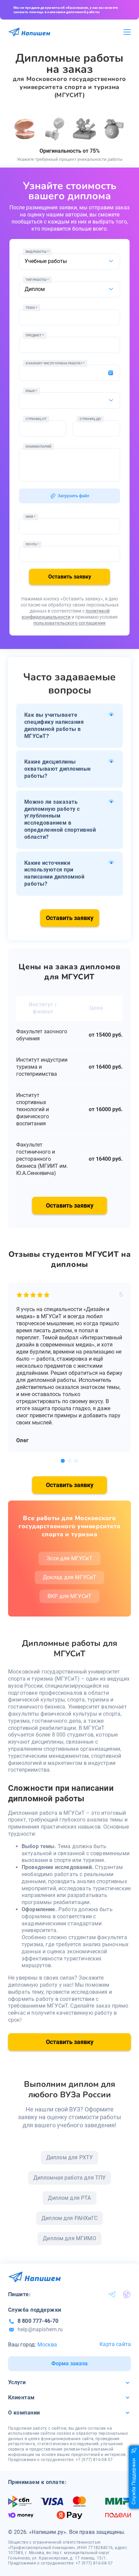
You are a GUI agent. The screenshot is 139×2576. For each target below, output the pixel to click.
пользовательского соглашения (69, 623)
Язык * (31, 391)
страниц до (90, 419)
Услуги (17, 2382)
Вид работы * (37, 252)
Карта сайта (115, 2344)
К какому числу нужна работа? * (55, 363)
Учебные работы (46, 261)
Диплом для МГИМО (69, 2238)
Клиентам (21, 2397)
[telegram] (112, 2294)
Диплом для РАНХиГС (69, 2218)
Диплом (35, 289)
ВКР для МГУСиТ (69, 1596)
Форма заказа (69, 2363)
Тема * (32, 308)
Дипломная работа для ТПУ (70, 2178)
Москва (47, 2345)
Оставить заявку (70, 577)
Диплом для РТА (69, 2198)
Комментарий (38, 447)
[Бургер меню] (127, 32)
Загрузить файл (73, 496)
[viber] (127, 2294)
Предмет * (35, 335)
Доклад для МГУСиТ (70, 1577)
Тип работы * (37, 280)
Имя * (31, 517)
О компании (24, 2413)
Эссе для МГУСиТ (69, 1558)
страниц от (36, 419)
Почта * (32, 544)
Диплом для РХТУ (69, 2157)
